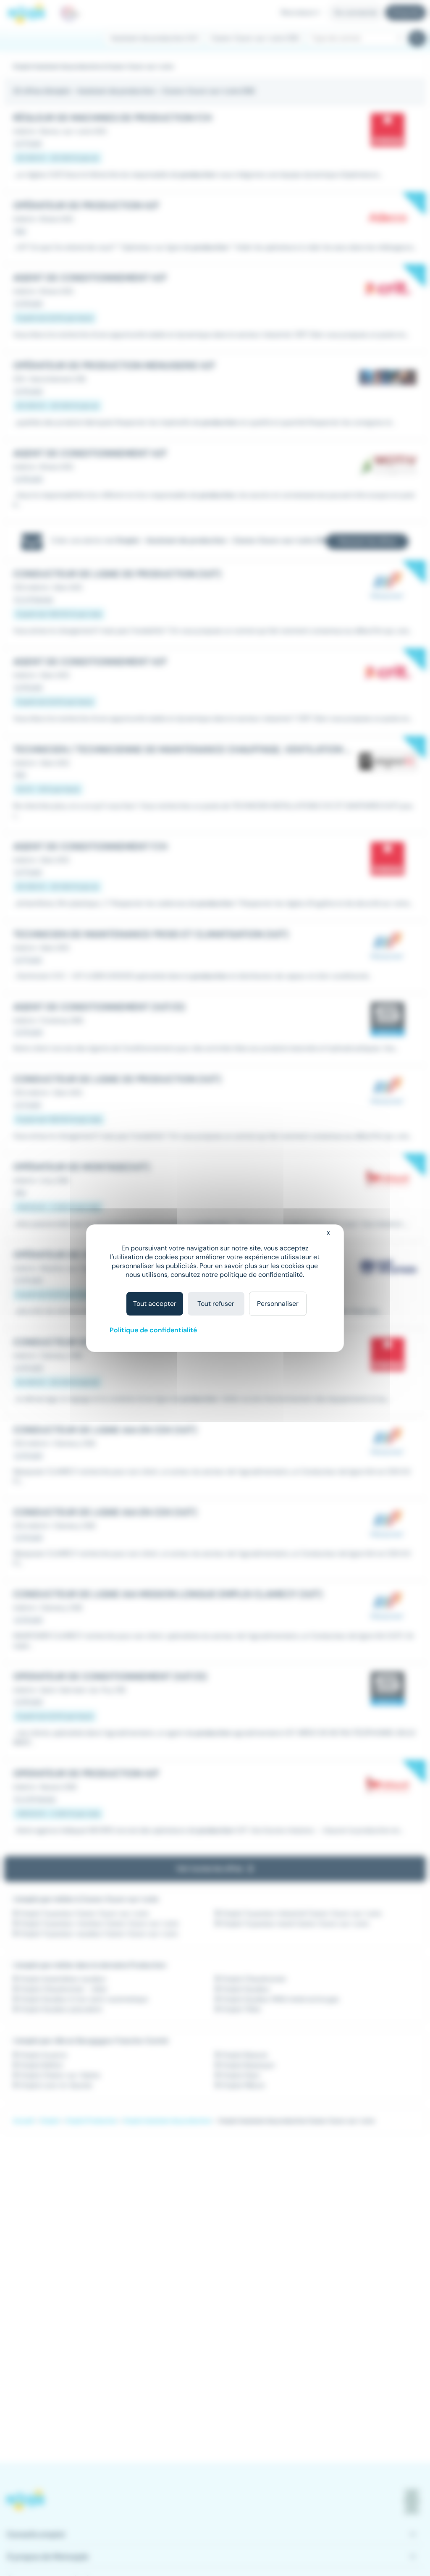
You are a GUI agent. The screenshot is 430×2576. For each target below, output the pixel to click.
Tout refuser (216, 1304)
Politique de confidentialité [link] (153, 1330)
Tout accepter (155, 1304)
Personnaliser (278, 1304)
